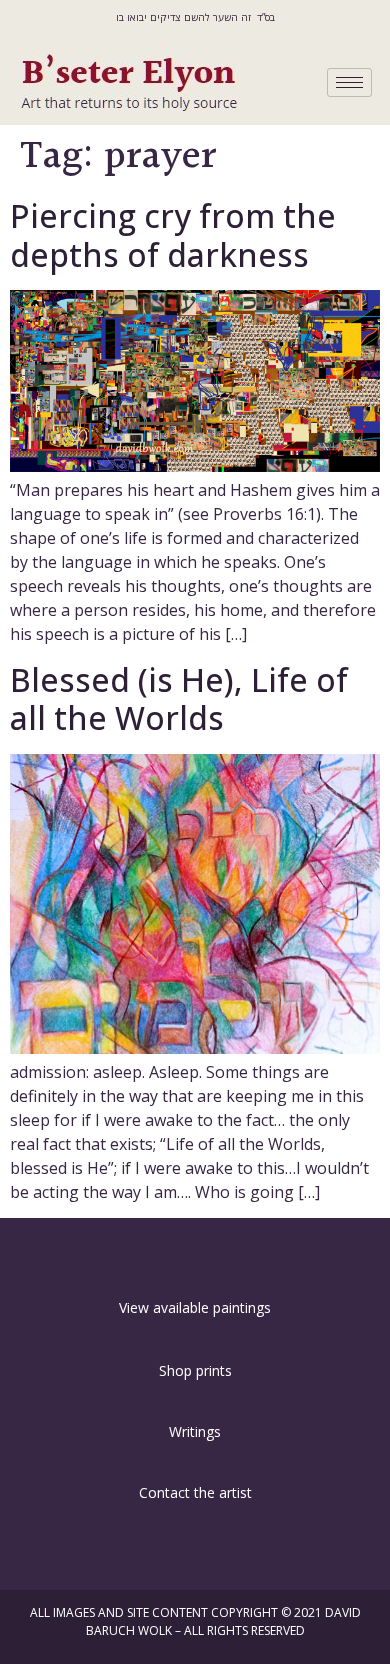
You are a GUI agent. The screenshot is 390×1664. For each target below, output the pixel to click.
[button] (195, 1254)
